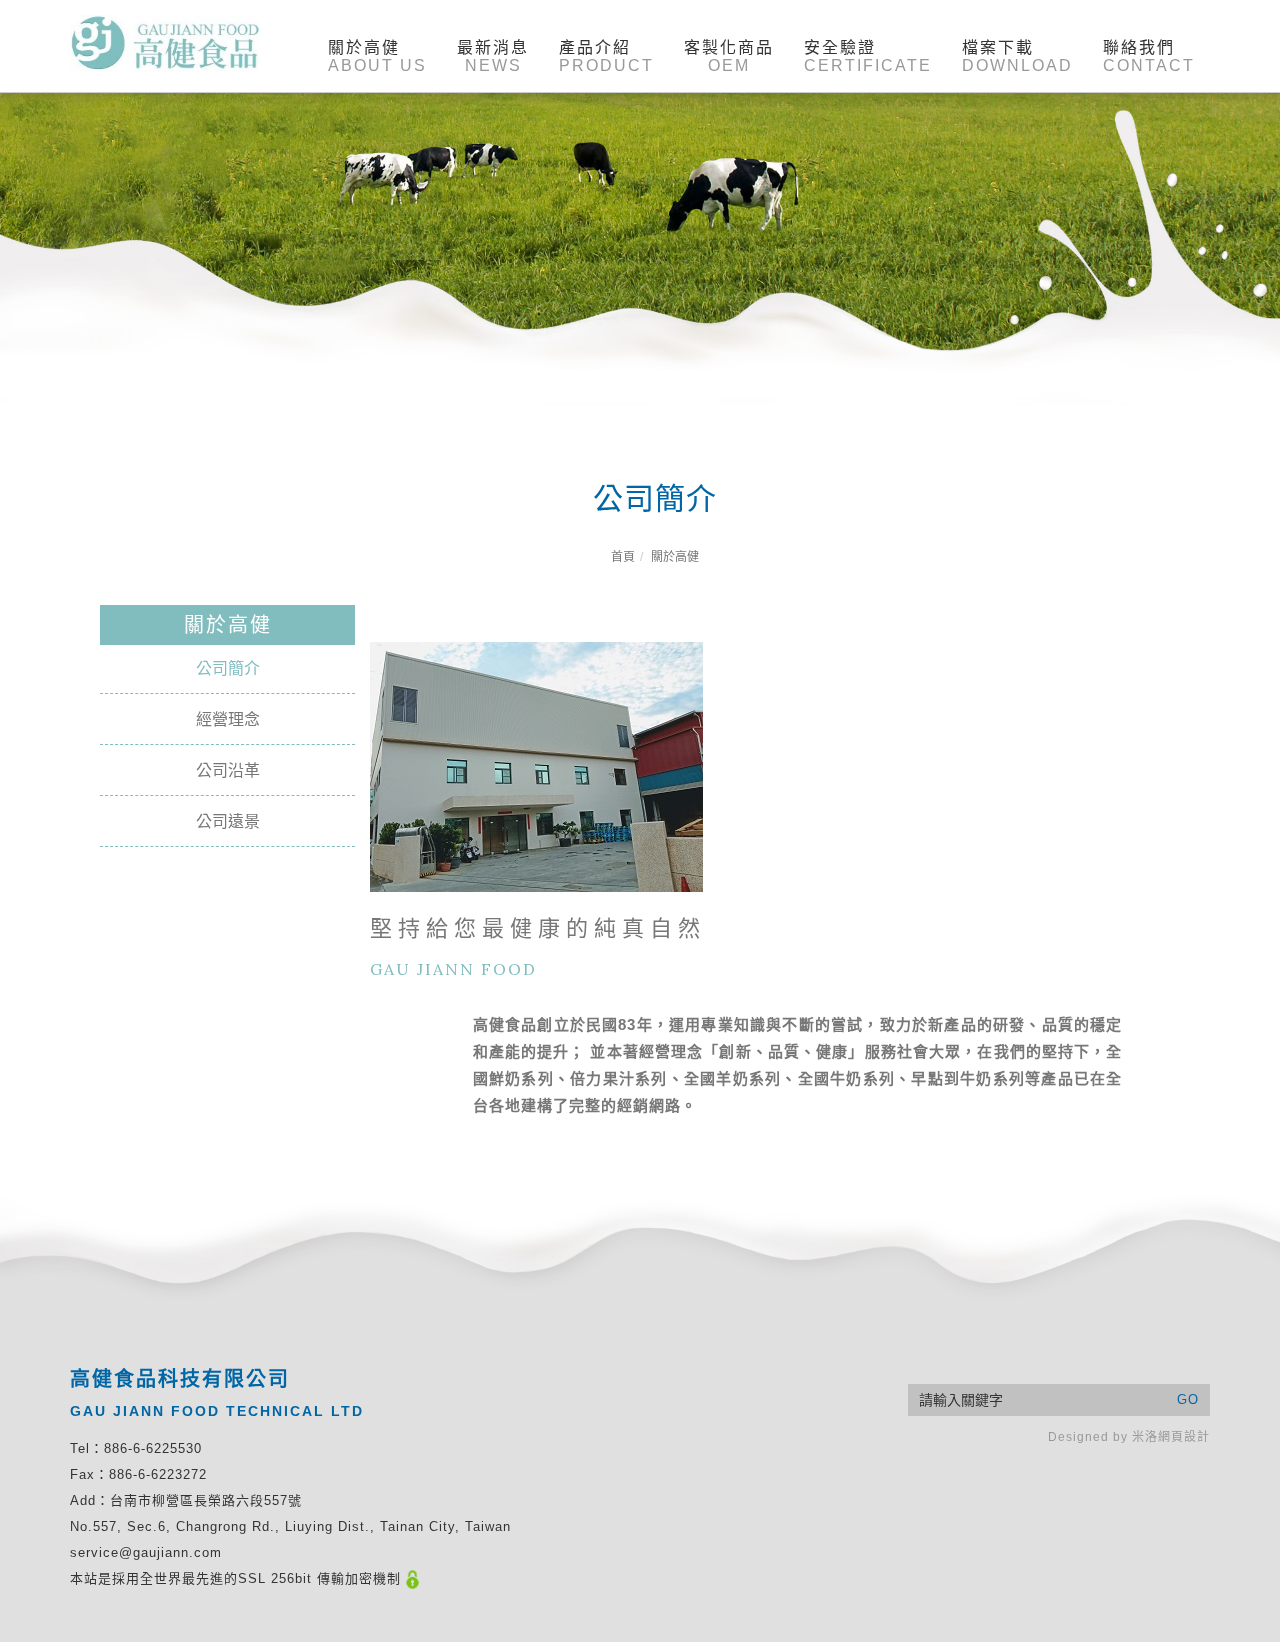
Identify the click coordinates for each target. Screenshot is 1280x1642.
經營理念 (228, 719)
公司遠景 (228, 821)
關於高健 (675, 557)
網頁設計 (1184, 1437)
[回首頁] (165, 43)
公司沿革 (228, 770)
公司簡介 (228, 668)
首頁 (623, 557)
